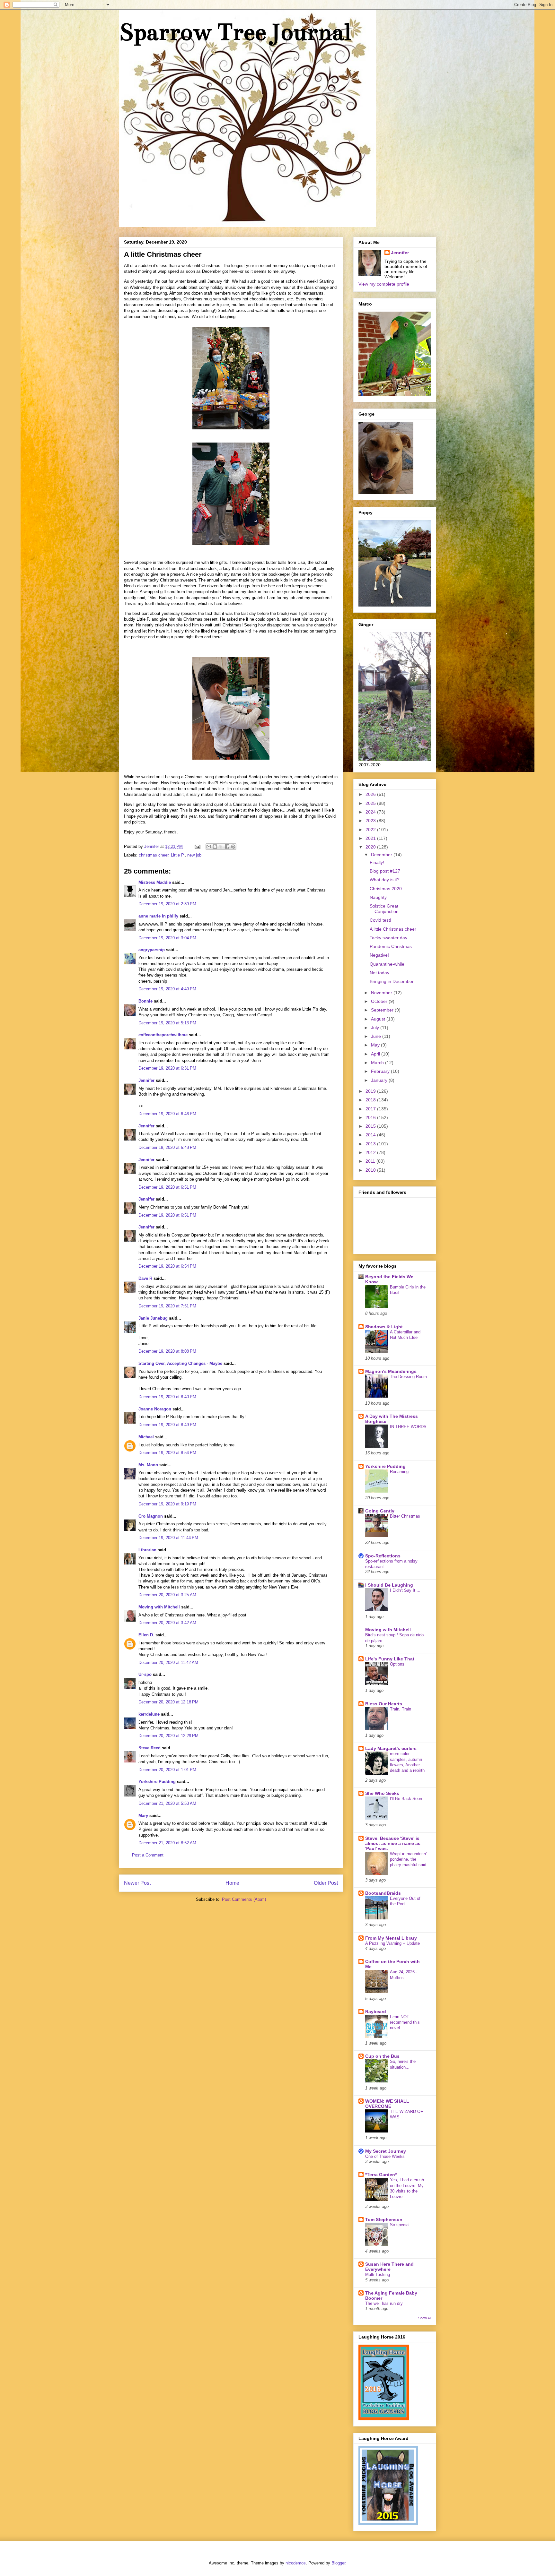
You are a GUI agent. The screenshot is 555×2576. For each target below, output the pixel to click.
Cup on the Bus (382, 2056)
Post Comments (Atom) (244, 1899)
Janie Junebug (153, 1318)
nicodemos (296, 2563)
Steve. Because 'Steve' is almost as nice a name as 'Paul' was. (393, 1843)
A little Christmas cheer (393, 929)
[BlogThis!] (215, 847)
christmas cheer (154, 855)
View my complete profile (384, 284)
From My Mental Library (391, 1938)
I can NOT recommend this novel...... (405, 2022)
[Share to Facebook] (227, 847)
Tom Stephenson (384, 2219)
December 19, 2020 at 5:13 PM (167, 1023)
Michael (146, 1437)
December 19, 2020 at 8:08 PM (167, 1351)
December (382, 855)
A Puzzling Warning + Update (392, 1943)
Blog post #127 (385, 871)
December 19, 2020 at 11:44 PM (168, 1538)
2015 (371, 1126)
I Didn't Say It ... (405, 1590)
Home (232, 1883)
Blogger (338, 2563)
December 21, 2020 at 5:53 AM (167, 1803)
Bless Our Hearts (384, 1704)
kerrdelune (149, 1714)
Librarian (147, 1550)
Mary (143, 1816)
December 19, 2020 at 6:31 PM (167, 1068)
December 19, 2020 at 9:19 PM (167, 1504)
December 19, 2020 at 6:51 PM (167, 1187)
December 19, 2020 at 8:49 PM (167, 1425)
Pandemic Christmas (391, 946)
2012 (371, 1152)
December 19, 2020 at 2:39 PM (167, 904)
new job (194, 855)
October (380, 1001)
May (376, 1045)
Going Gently (380, 1511)
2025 (371, 803)
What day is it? (385, 880)
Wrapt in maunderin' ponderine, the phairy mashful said (408, 1859)
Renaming (399, 1472)
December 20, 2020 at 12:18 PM (168, 1702)
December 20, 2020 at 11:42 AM (168, 1663)
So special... (402, 2225)
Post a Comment (148, 1855)
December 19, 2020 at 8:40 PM (167, 1397)
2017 (371, 1109)
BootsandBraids (383, 1893)
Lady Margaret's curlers (391, 1748)
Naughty (378, 897)
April (376, 1054)
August (379, 1019)
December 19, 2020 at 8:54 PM (167, 1453)
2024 (371, 812)
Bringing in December (392, 981)
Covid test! (380, 920)
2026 (371, 794)
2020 (371, 847)
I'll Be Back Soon (406, 1799)
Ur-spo (145, 1674)
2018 (371, 1100)
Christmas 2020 (386, 889)
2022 (371, 830)
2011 (371, 1161)
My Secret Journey (386, 2151)
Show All (425, 2318)
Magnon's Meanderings (391, 1371)
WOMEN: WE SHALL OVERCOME (387, 2104)
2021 (371, 838)
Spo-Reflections (383, 1556)
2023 (371, 821)
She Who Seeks (382, 1793)
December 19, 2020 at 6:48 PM (167, 1147)
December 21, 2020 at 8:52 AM (167, 1843)
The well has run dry (384, 2303)
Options (397, 1664)
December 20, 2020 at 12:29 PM (168, 1736)
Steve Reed (150, 1748)
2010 (371, 1170)
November (382, 993)
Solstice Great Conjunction (384, 909)
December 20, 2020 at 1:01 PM (167, 1770)
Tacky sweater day (388, 938)
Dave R (145, 1278)
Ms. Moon (148, 1465)
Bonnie (145, 1001)
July (376, 1028)
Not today (379, 973)
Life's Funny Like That (390, 1659)
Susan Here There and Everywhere (389, 2267)
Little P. (178, 855)
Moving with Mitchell (159, 1607)
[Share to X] (221, 847)
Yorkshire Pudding (157, 1782)
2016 (371, 1117)
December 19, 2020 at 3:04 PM (167, 938)
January (380, 1080)
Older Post (326, 1883)
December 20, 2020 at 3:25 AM (167, 1595)
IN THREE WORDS (408, 1427)
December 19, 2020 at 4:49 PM (167, 989)
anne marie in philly (158, 916)
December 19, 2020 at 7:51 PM (167, 1306)
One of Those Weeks (385, 2156)
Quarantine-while (387, 964)
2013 (371, 1144)
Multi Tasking (378, 2274)
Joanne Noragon (155, 1409)
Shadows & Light (384, 1327)
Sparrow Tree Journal (235, 32)
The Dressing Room (408, 1377)
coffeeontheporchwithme (163, 1035)
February (381, 1071)
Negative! (379, 955)
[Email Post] (197, 846)
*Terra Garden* (381, 2175)
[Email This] (209, 847)
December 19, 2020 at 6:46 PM (167, 1114)
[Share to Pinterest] (233, 847)
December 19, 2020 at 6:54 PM (167, 1266)
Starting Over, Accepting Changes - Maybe (180, 1363)
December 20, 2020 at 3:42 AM (167, 1623)
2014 (371, 1135)
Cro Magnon (151, 1516)
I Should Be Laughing (389, 1585)
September (383, 1010)
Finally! (377, 862)
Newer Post (137, 1883)
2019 (371, 1091)
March (378, 1063)
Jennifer (146, 1080)
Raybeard (376, 2012)
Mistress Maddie (155, 882)
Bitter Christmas (405, 1516)
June (377, 1036)
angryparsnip (152, 950)
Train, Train (401, 1709)
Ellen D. (146, 1635)
